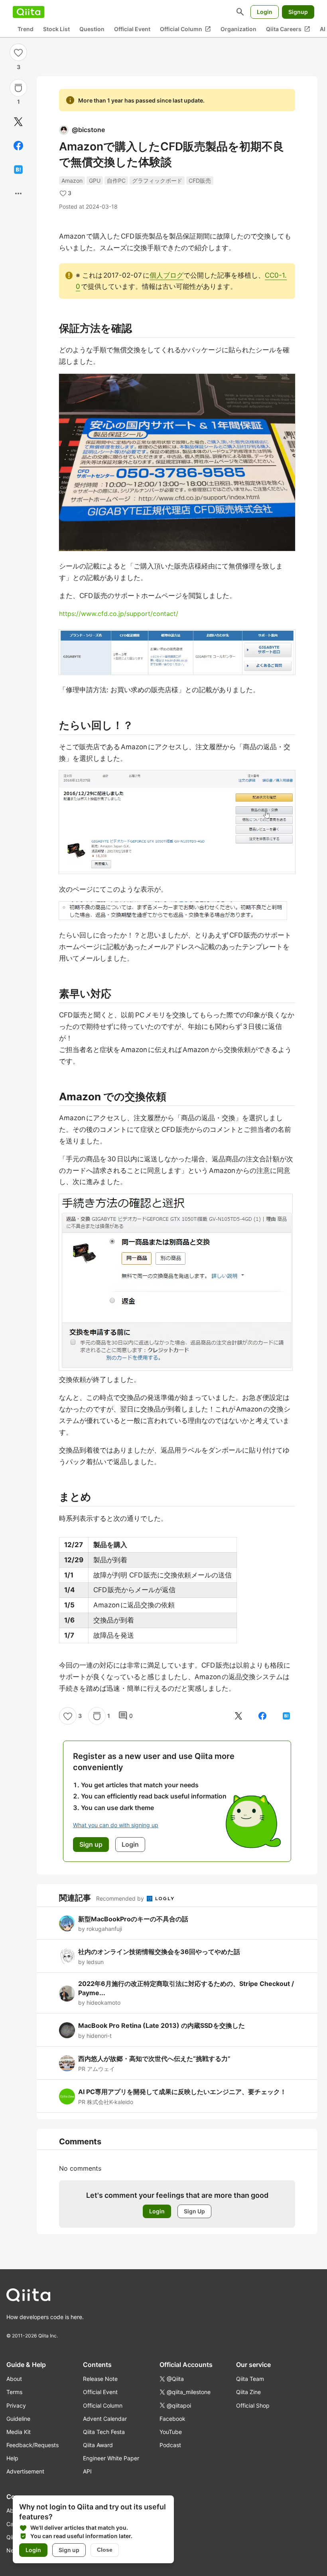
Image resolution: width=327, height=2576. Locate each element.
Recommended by (121, 1898)
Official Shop (253, 2405)
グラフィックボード (157, 181)
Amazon (72, 181)
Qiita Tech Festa (104, 2432)
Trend (26, 29)
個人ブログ (166, 275)
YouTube (171, 2432)
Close (105, 2550)
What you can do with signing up (116, 1825)
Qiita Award (98, 2445)
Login (265, 12)
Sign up (69, 2550)
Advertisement (25, 2471)
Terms (14, 2392)
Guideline (18, 2419)
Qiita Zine (248, 2392)
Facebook (172, 2419)
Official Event (132, 29)
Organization (238, 29)
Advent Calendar (105, 2419)
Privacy (16, 2405)
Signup (298, 12)
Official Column (185, 29)
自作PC (116, 181)
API (87, 2471)
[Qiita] (29, 12)
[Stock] (18, 88)
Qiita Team (250, 2379)
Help (12, 2458)
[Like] (18, 52)
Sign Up (194, 2211)
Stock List (56, 29)
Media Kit (19, 2432)
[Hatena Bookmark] (18, 170)
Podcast (170, 2445)
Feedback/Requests (33, 2445)
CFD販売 (200, 181)
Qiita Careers (288, 29)
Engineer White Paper (111, 2458)
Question (92, 29)
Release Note (100, 2379)
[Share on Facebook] (18, 146)
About (14, 2379)
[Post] (18, 122)
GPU (95, 181)
